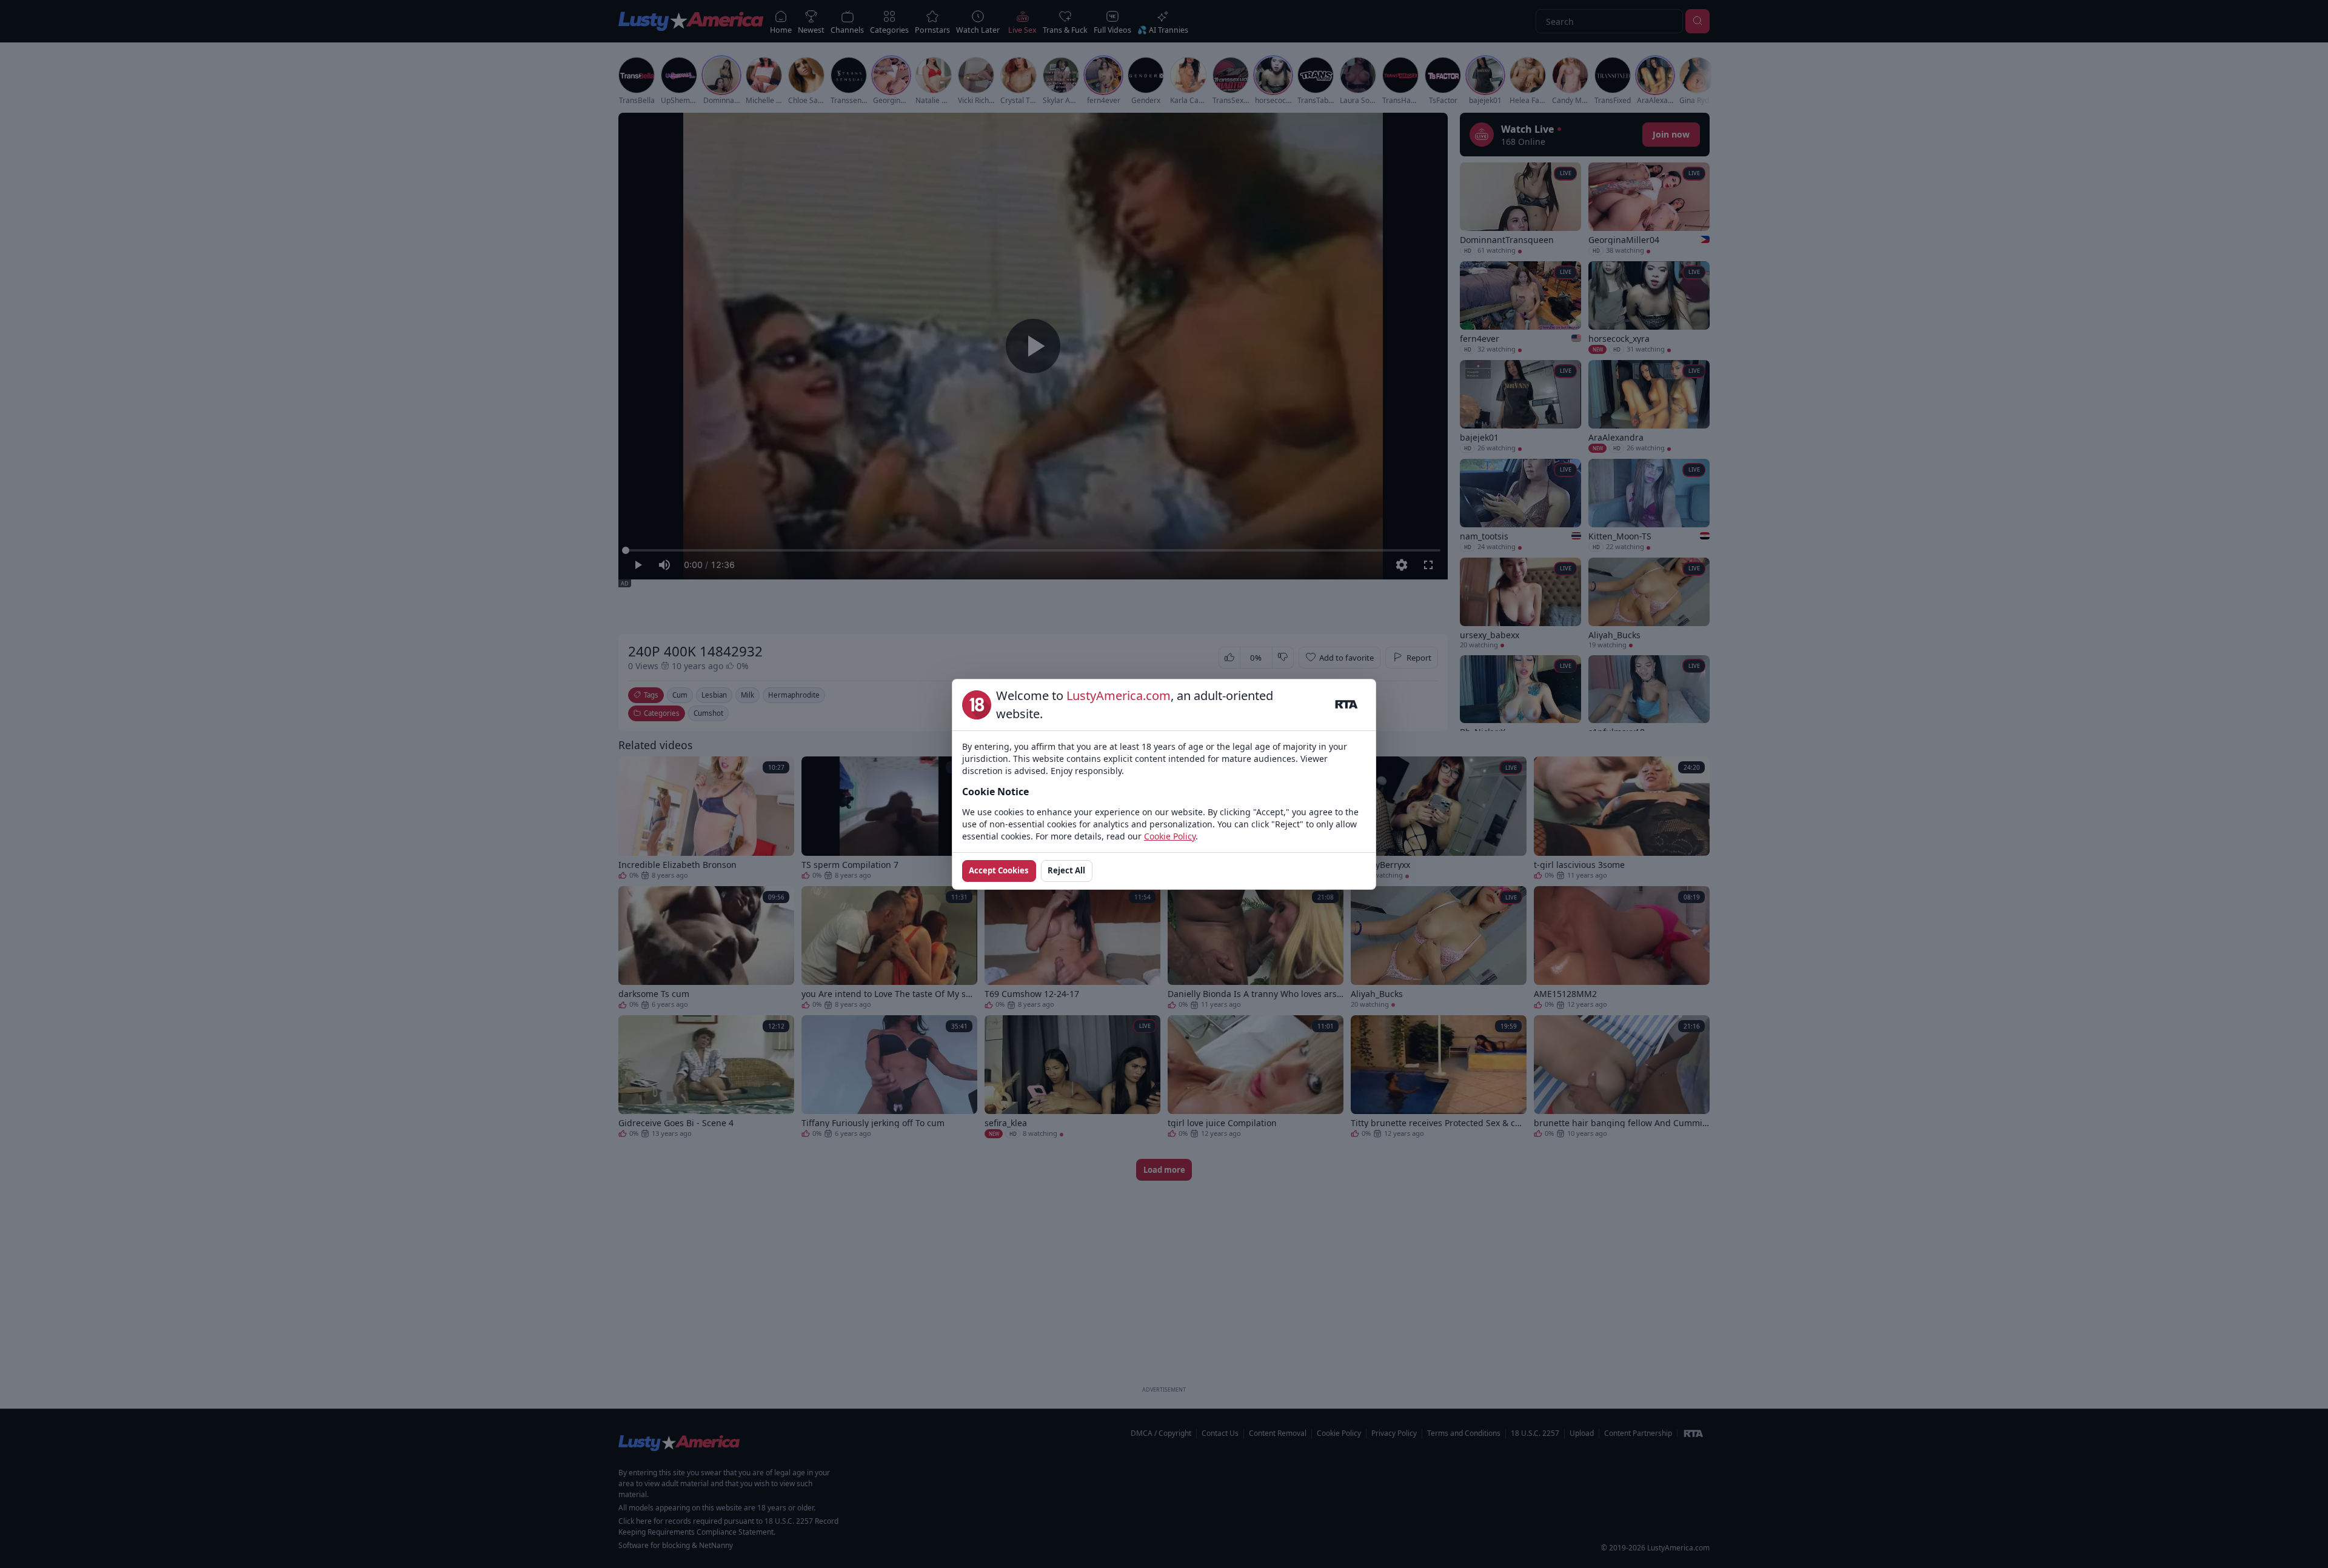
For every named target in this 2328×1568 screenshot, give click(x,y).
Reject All (1066, 870)
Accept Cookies (999, 870)
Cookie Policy (1170, 836)
